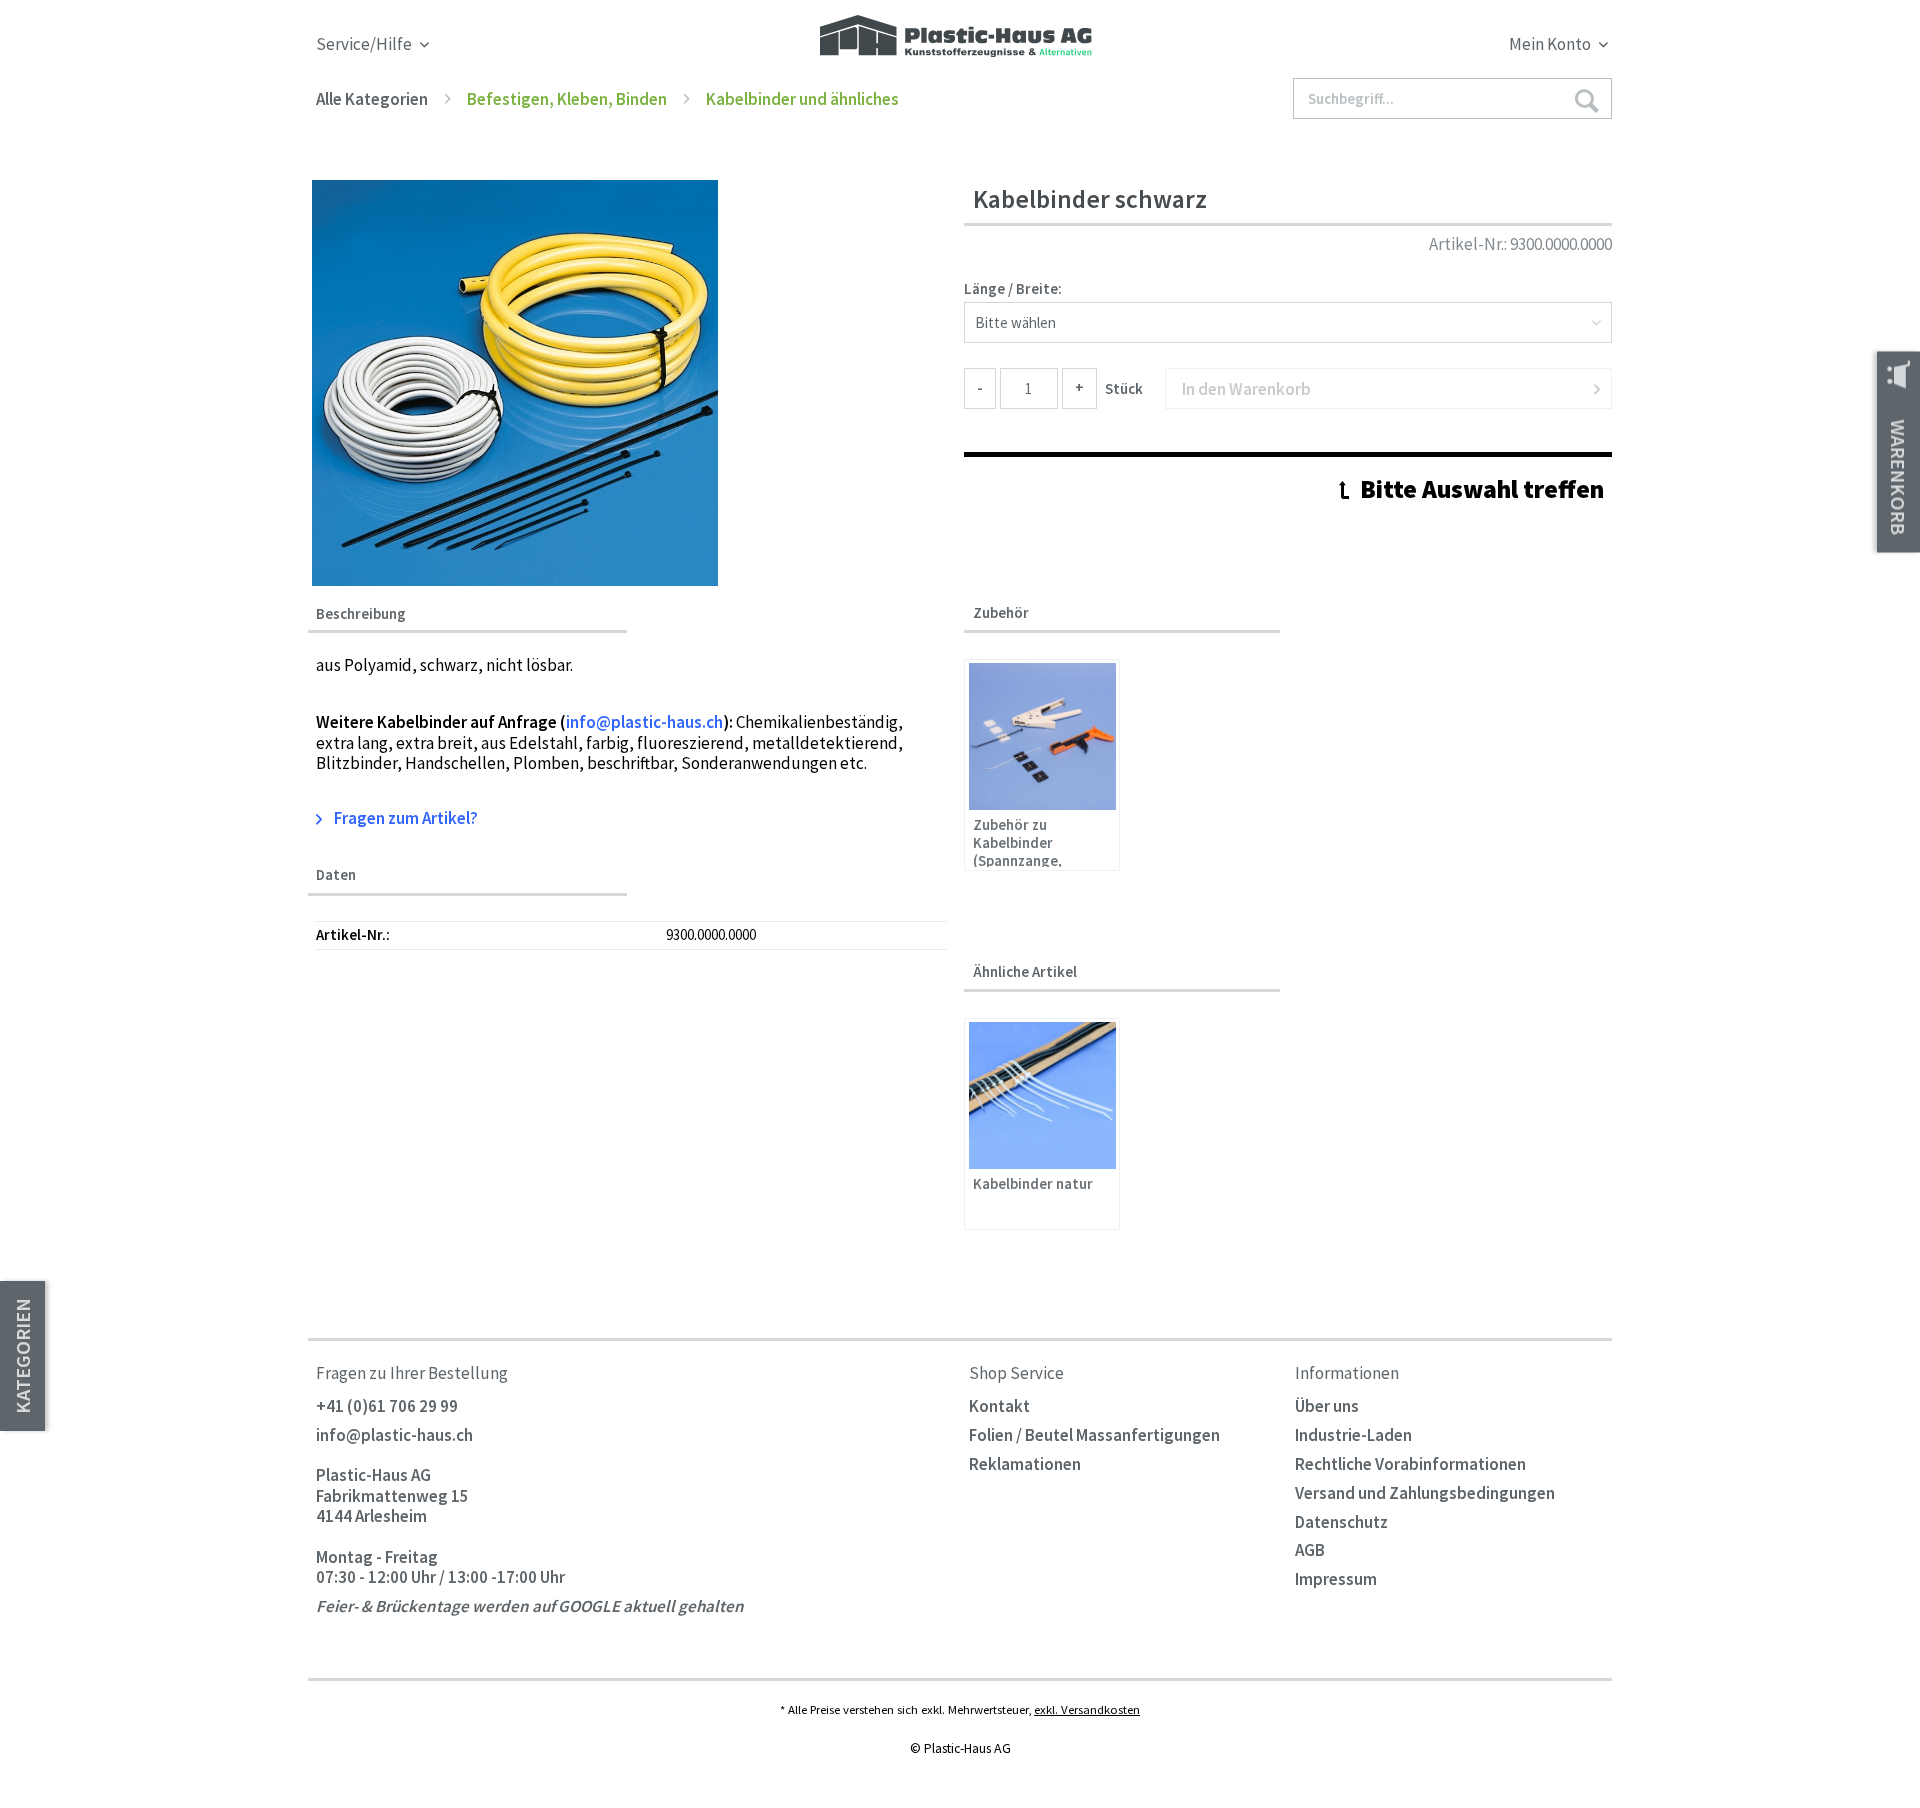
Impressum (1336, 1579)
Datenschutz (1341, 1522)
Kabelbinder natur (1033, 1184)
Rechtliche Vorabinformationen (1410, 1464)
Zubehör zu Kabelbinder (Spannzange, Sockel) (1017, 841)
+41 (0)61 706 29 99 (387, 1406)
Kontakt (999, 1406)
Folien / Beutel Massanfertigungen (1094, 1435)
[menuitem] (1448, 47)
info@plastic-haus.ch (394, 1435)
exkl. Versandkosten (1087, 1709)
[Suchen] (1586, 99)
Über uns (1327, 1406)
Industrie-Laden (1353, 1435)
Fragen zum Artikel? (404, 818)
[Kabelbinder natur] (1042, 1095)
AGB (1310, 1550)
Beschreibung (361, 614)
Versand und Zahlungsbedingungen (1425, 1493)
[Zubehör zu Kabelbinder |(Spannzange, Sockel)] (1042, 736)
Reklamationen (1025, 1464)
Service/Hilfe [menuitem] (365, 44)
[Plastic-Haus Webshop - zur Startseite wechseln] (956, 37)
